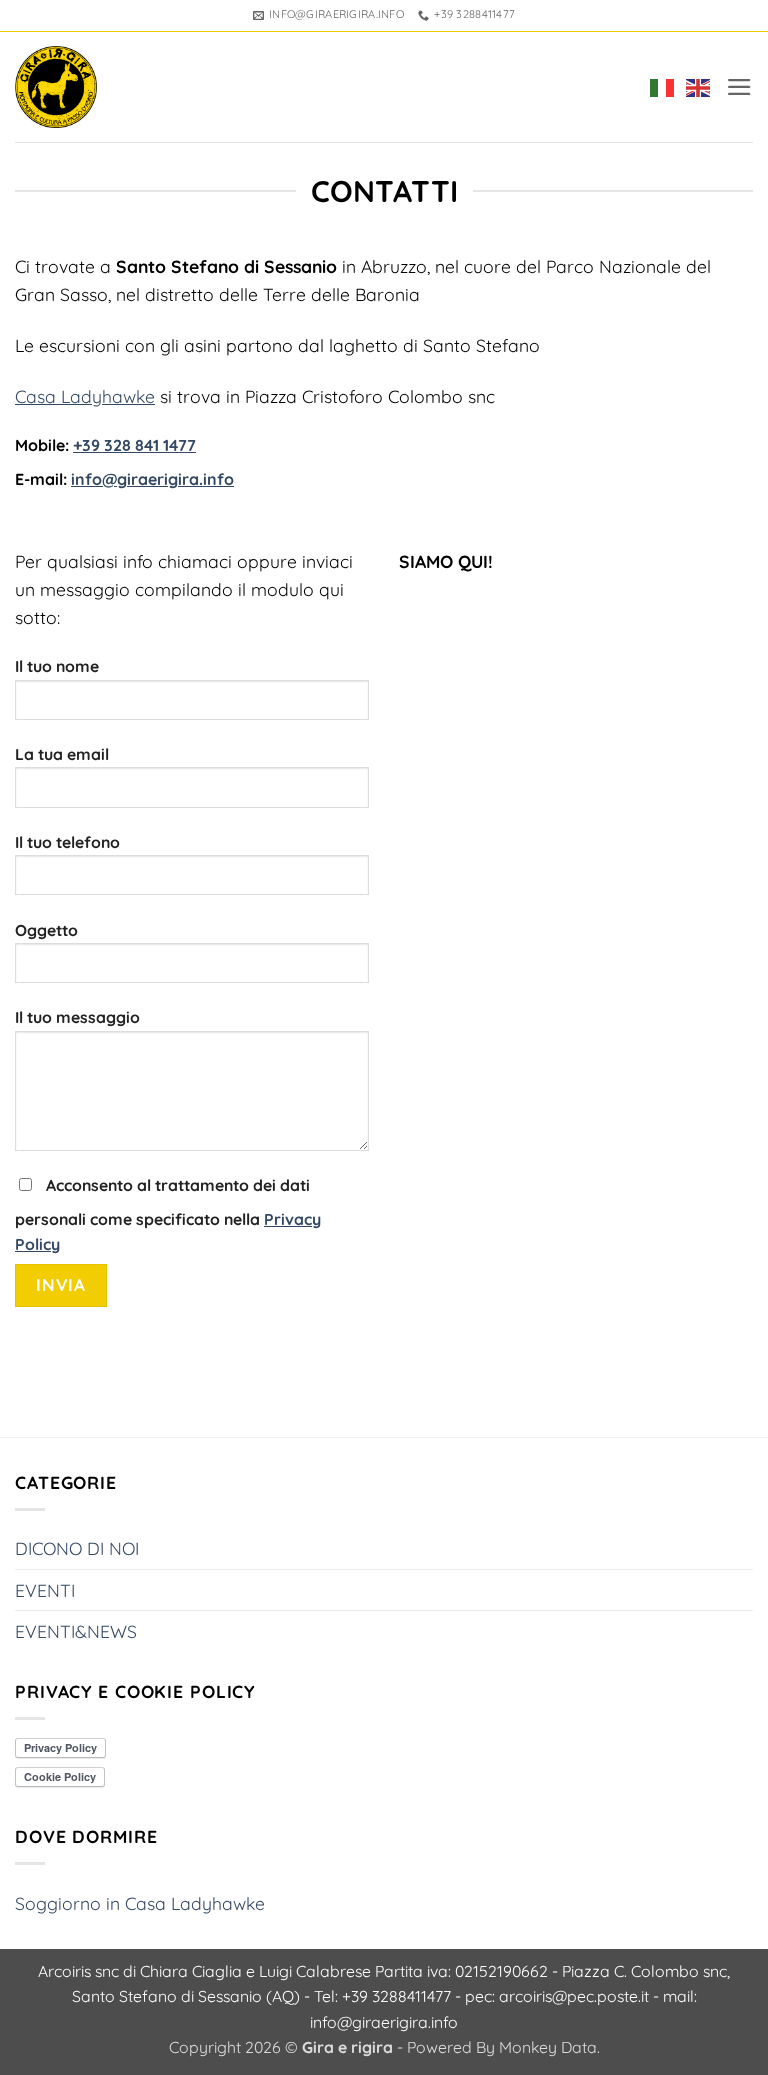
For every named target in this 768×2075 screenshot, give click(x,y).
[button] (739, 87)
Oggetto (46, 930)
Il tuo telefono (67, 842)
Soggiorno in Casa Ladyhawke (140, 1903)
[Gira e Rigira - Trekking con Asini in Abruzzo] (56, 87)
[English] (694, 87)
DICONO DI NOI (77, 1548)
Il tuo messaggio (77, 1017)
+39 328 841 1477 (134, 445)
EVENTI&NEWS (76, 1631)
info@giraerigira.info (152, 479)
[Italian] (658, 87)
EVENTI (45, 1590)
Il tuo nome (57, 666)
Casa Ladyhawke (85, 396)
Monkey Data (548, 2047)
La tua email (62, 754)
